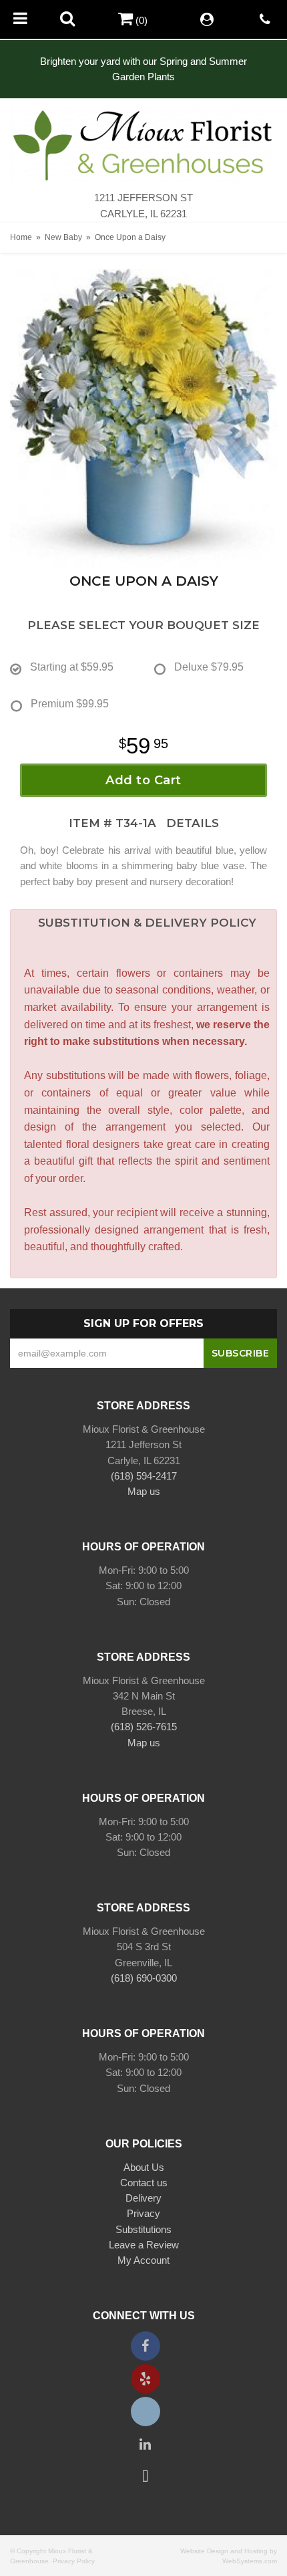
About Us (144, 2167)
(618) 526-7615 (144, 1727)
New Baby (63, 237)
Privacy (143, 2213)
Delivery (143, 2198)
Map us (144, 1491)
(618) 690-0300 (144, 1978)
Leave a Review (144, 2245)
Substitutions (143, 2229)
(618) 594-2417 (144, 1476)
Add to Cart (143, 780)
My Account (143, 2260)
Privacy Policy (74, 2561)
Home (21, 237)
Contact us (144, 2183)
